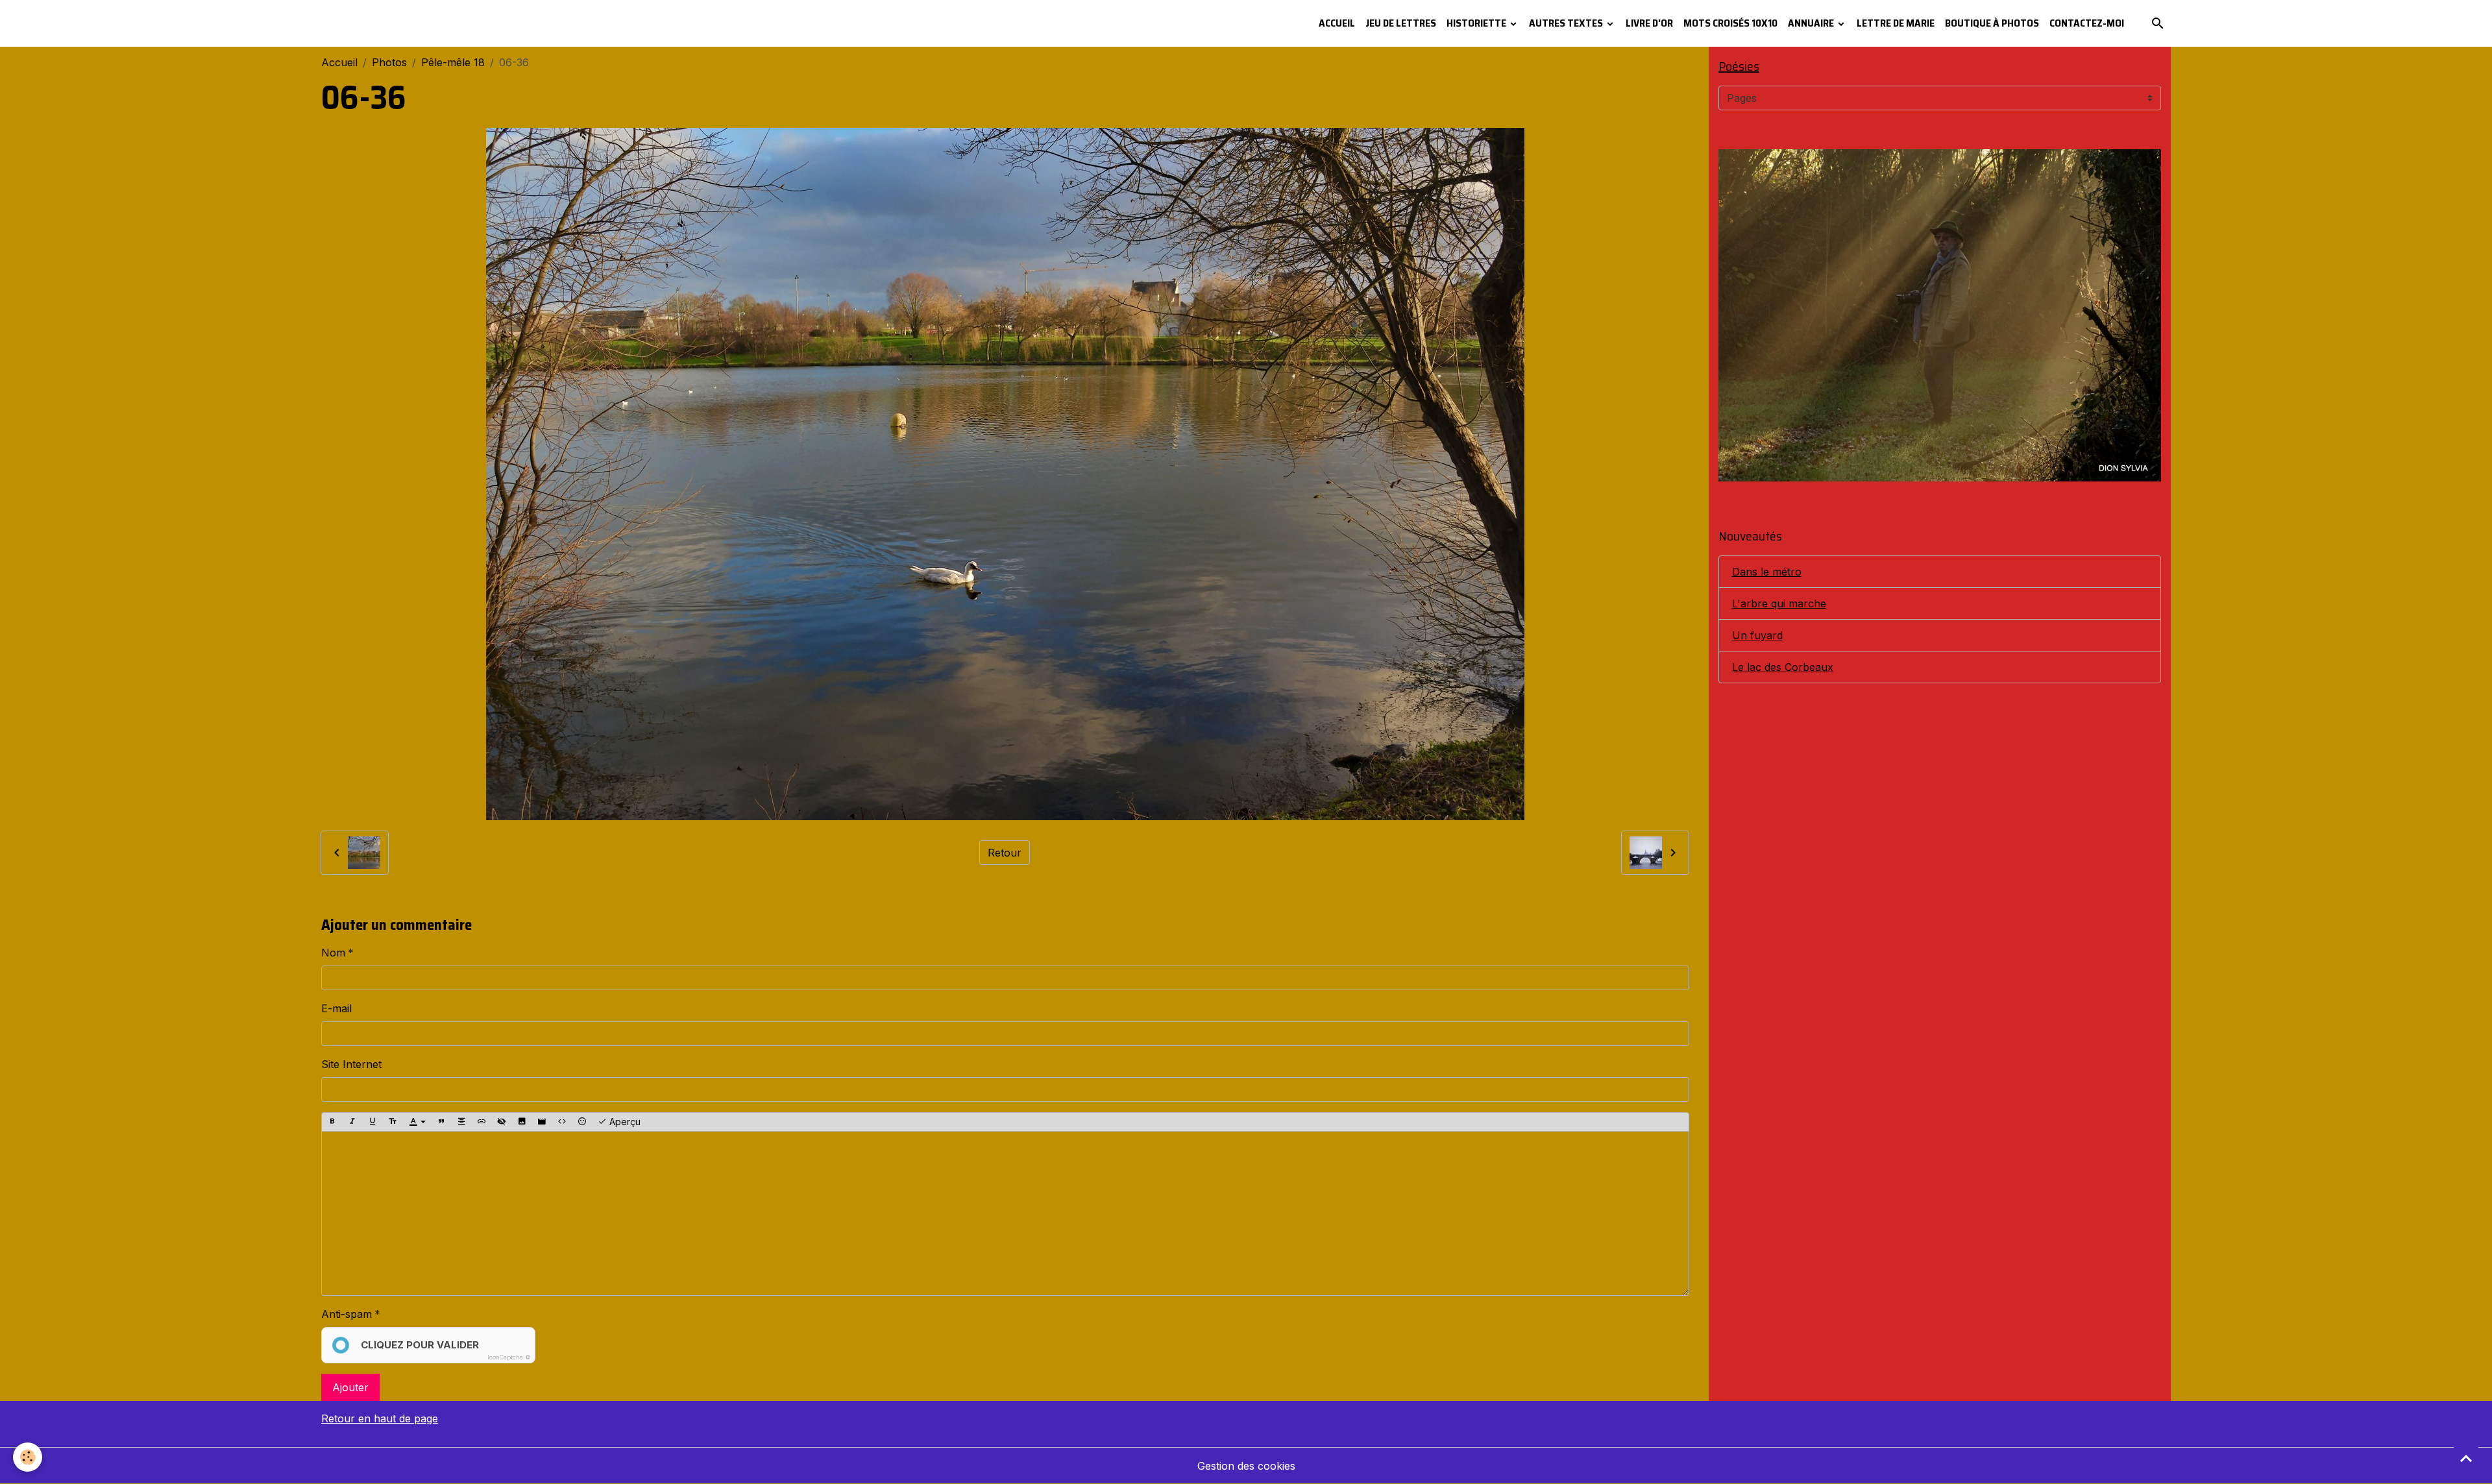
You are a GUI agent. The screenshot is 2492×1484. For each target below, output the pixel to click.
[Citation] (441, 1122)
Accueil (1337, 23)
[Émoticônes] (582, 1122)
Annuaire (1812, 23)
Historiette (1477, 23)
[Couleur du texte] (417, 1122)
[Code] (562, 1122)
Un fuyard (1757, 635)
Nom (333, 953)
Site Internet (351, 1064)
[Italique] (352, 1122)
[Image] (522, 1122)
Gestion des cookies (1246, 1466)
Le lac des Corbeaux (1783, 667)
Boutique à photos (1992, 23)
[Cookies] (28, 1457)
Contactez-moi (2087, 23)
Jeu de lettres (1401, 23)
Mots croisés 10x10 (1730, 23)
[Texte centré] (461, 1122)
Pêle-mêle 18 (453, 62)
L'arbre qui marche (1779, 603)
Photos (389, 62)
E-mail (336, 1008)
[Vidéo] (542, 1122)
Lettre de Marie (1896, 23)
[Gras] (332, 1122)
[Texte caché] (502, 1122)
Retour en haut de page (380, 1418)
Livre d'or (1649, 23)
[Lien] (482, 1122)
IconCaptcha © (509, 1357)
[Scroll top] (2466, 1458)
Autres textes (1567, 23)
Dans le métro (1767, 572)
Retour (1005, 853)
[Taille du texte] (393, 1122)
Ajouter (350, 1387)
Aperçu (624, 1122)
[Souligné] (373, 1122)
